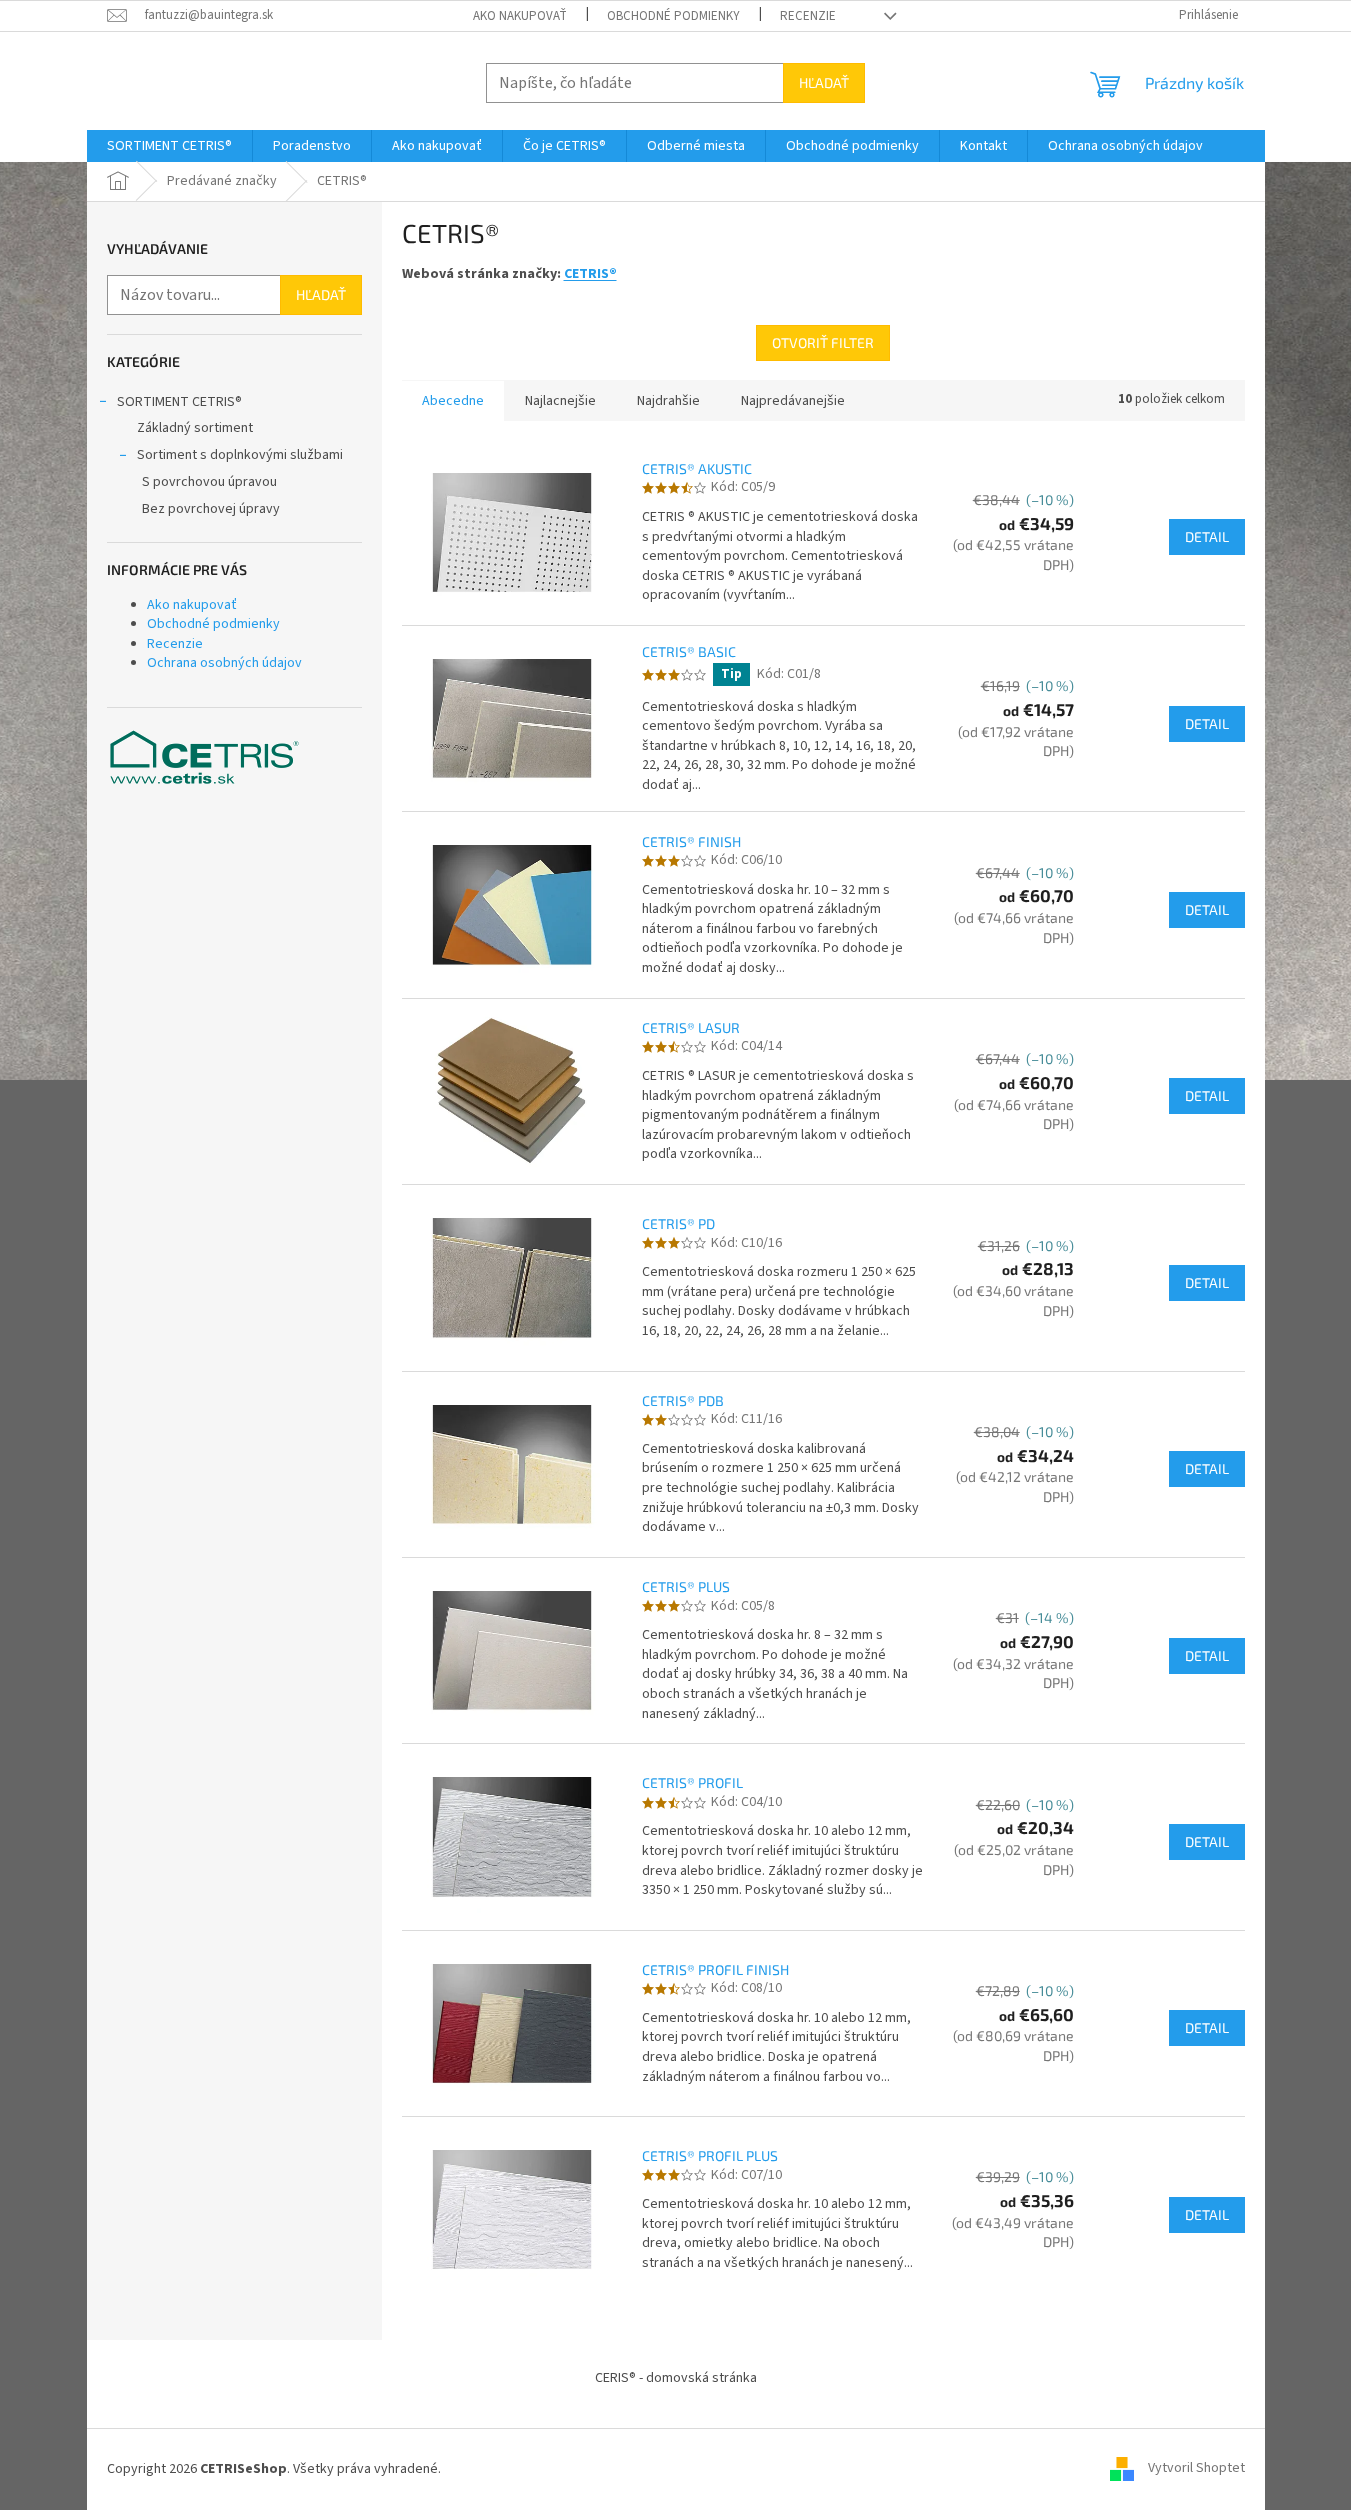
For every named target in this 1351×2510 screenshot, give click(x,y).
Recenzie (808, 16)
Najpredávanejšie (793, 401)
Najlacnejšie (560, 401)
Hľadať (824, 82)
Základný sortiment (195, 428)
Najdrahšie (668, 401)
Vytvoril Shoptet (1196, 2469)
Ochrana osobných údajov (224, 663)
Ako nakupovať (520, 16)
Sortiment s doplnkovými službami (240, 455)
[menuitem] (169, 146)
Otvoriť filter (823, 342)
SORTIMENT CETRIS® (179, 402)
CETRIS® (590, 274)
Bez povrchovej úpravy (211, 509)
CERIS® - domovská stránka (676, 2378)
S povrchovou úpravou (209, 482)
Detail (1207, 536)
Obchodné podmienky (673, 16)
